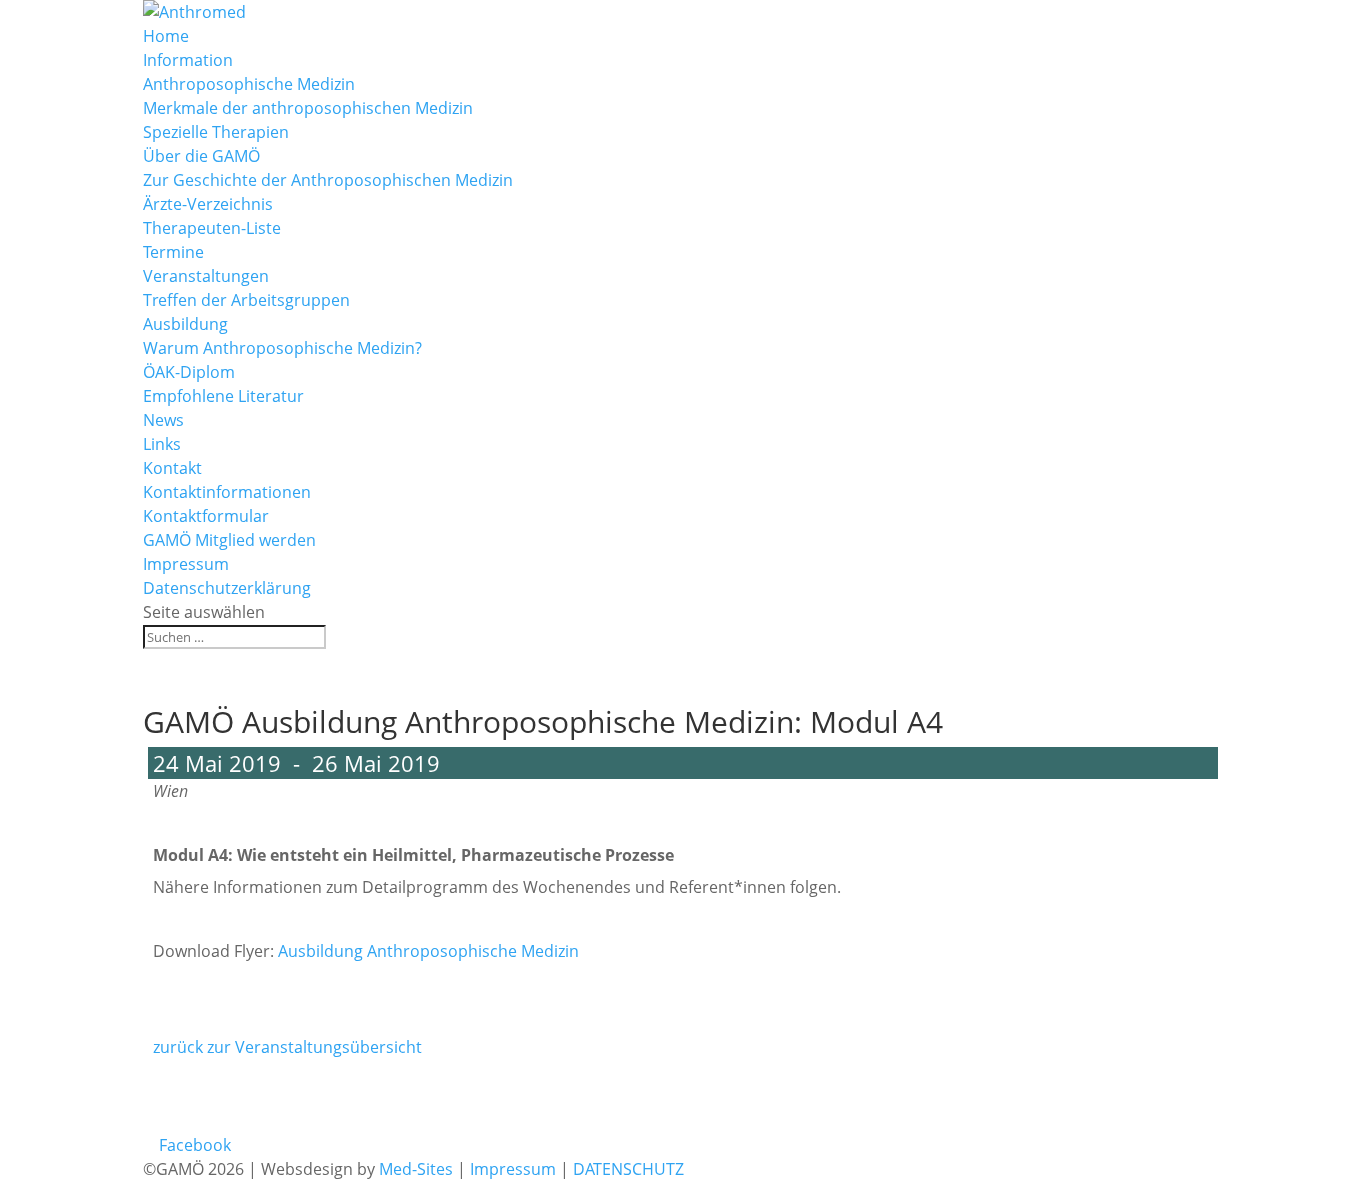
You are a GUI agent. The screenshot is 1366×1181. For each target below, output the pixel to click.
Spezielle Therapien (216, 132)
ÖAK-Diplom (189, 372)
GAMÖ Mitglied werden (229, 540)
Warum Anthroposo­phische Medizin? (282, 348)
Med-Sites (414, 1169)
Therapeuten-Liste (212, 228)
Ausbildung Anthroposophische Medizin (428, 951)
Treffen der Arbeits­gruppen (246, 300)
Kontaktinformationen (227, 492)
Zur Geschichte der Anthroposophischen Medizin (328, 180)
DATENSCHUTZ (628, 1169)
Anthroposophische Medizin (249, 84)
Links (162, 444)
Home (166, 36)
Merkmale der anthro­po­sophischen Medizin (308, 108)
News (163, 420)
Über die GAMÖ (201, 156)
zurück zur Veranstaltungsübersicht (287, 1047)
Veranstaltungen (206, 276)
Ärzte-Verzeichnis (208, 204)
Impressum (186, 564)
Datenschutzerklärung (227, 588)
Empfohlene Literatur (223, 396)
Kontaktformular (206, 516)
